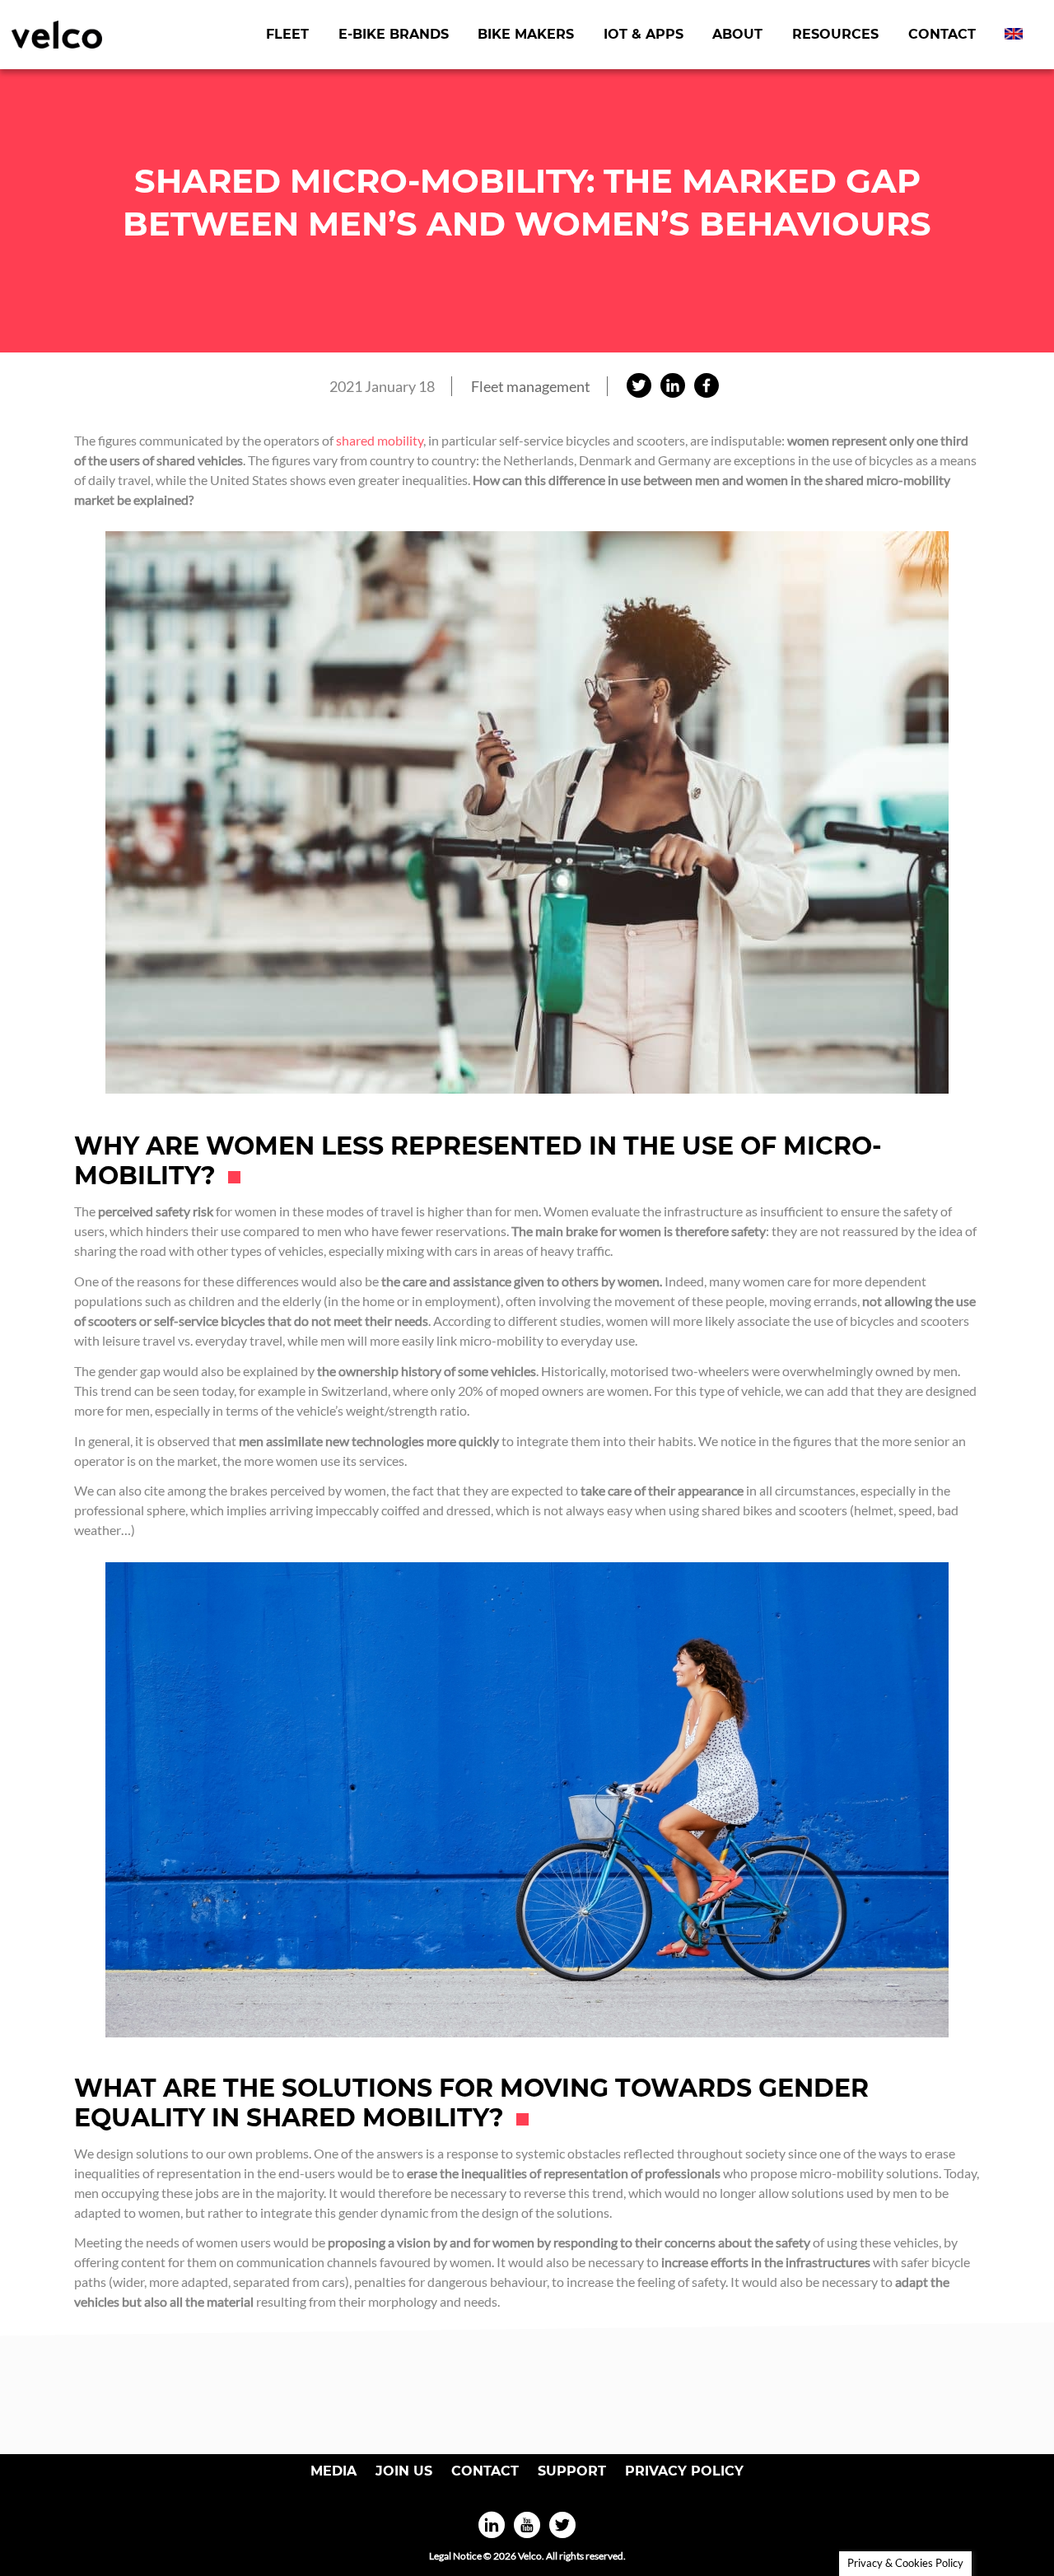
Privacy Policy (684, 2471)
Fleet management (531, 386)
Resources (835, 34)
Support (572, 2471)
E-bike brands (394, 34)
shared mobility (380, 440)
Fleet (287, 34)
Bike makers (526, 34)
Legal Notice (455, 2556)
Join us (404, 2471)
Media (333, 2471)
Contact (942, 34)
